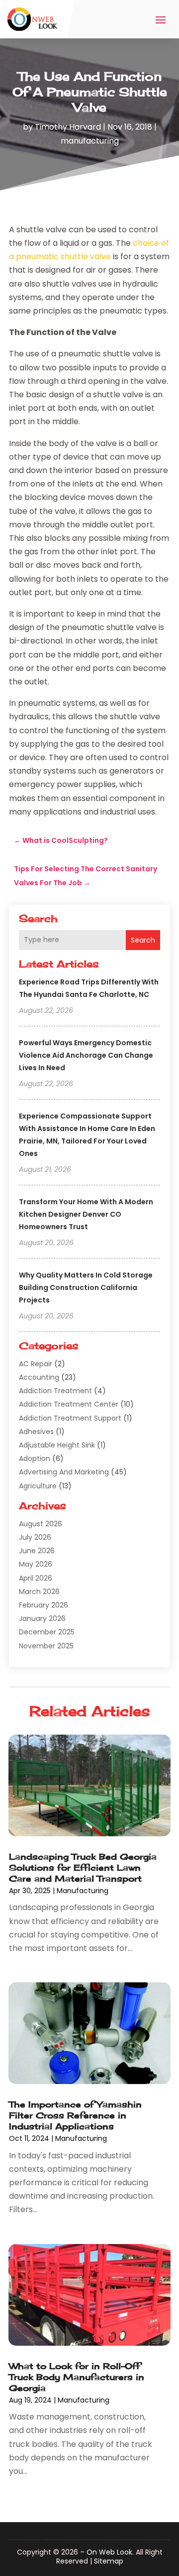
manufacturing (90, 141)
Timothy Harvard (68, 127)
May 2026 (36, 1564)
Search (143, 940)
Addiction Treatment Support (70, 1418)
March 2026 (39, 1592)
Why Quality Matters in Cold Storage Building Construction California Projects (86, 1288)
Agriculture (38, 1486)
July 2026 (35, 1537)
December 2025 (47, 1632)
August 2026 (41, 1524)
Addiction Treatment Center (69, 1404)
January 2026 (42, 1618)
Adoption (35, 1458)
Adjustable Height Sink (57, 1445)
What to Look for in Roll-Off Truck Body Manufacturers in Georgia (77, 2377)
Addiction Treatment (55, 1391)
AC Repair (36, 1364)
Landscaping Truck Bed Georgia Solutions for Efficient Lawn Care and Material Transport (83, 1867)
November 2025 (46, 1646)
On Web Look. (110, 2552)
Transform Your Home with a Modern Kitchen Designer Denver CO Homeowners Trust (86, 1214)
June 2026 (37, 1551)
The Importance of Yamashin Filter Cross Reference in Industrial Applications (75, 2115)
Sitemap (109, 2561)
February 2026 (44, 1605)
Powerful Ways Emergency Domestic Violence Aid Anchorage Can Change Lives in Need (86, 1055)
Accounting (39, 1377)
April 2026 (36, 1578)
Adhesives (36, 1432)
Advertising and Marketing (64, 1472)
